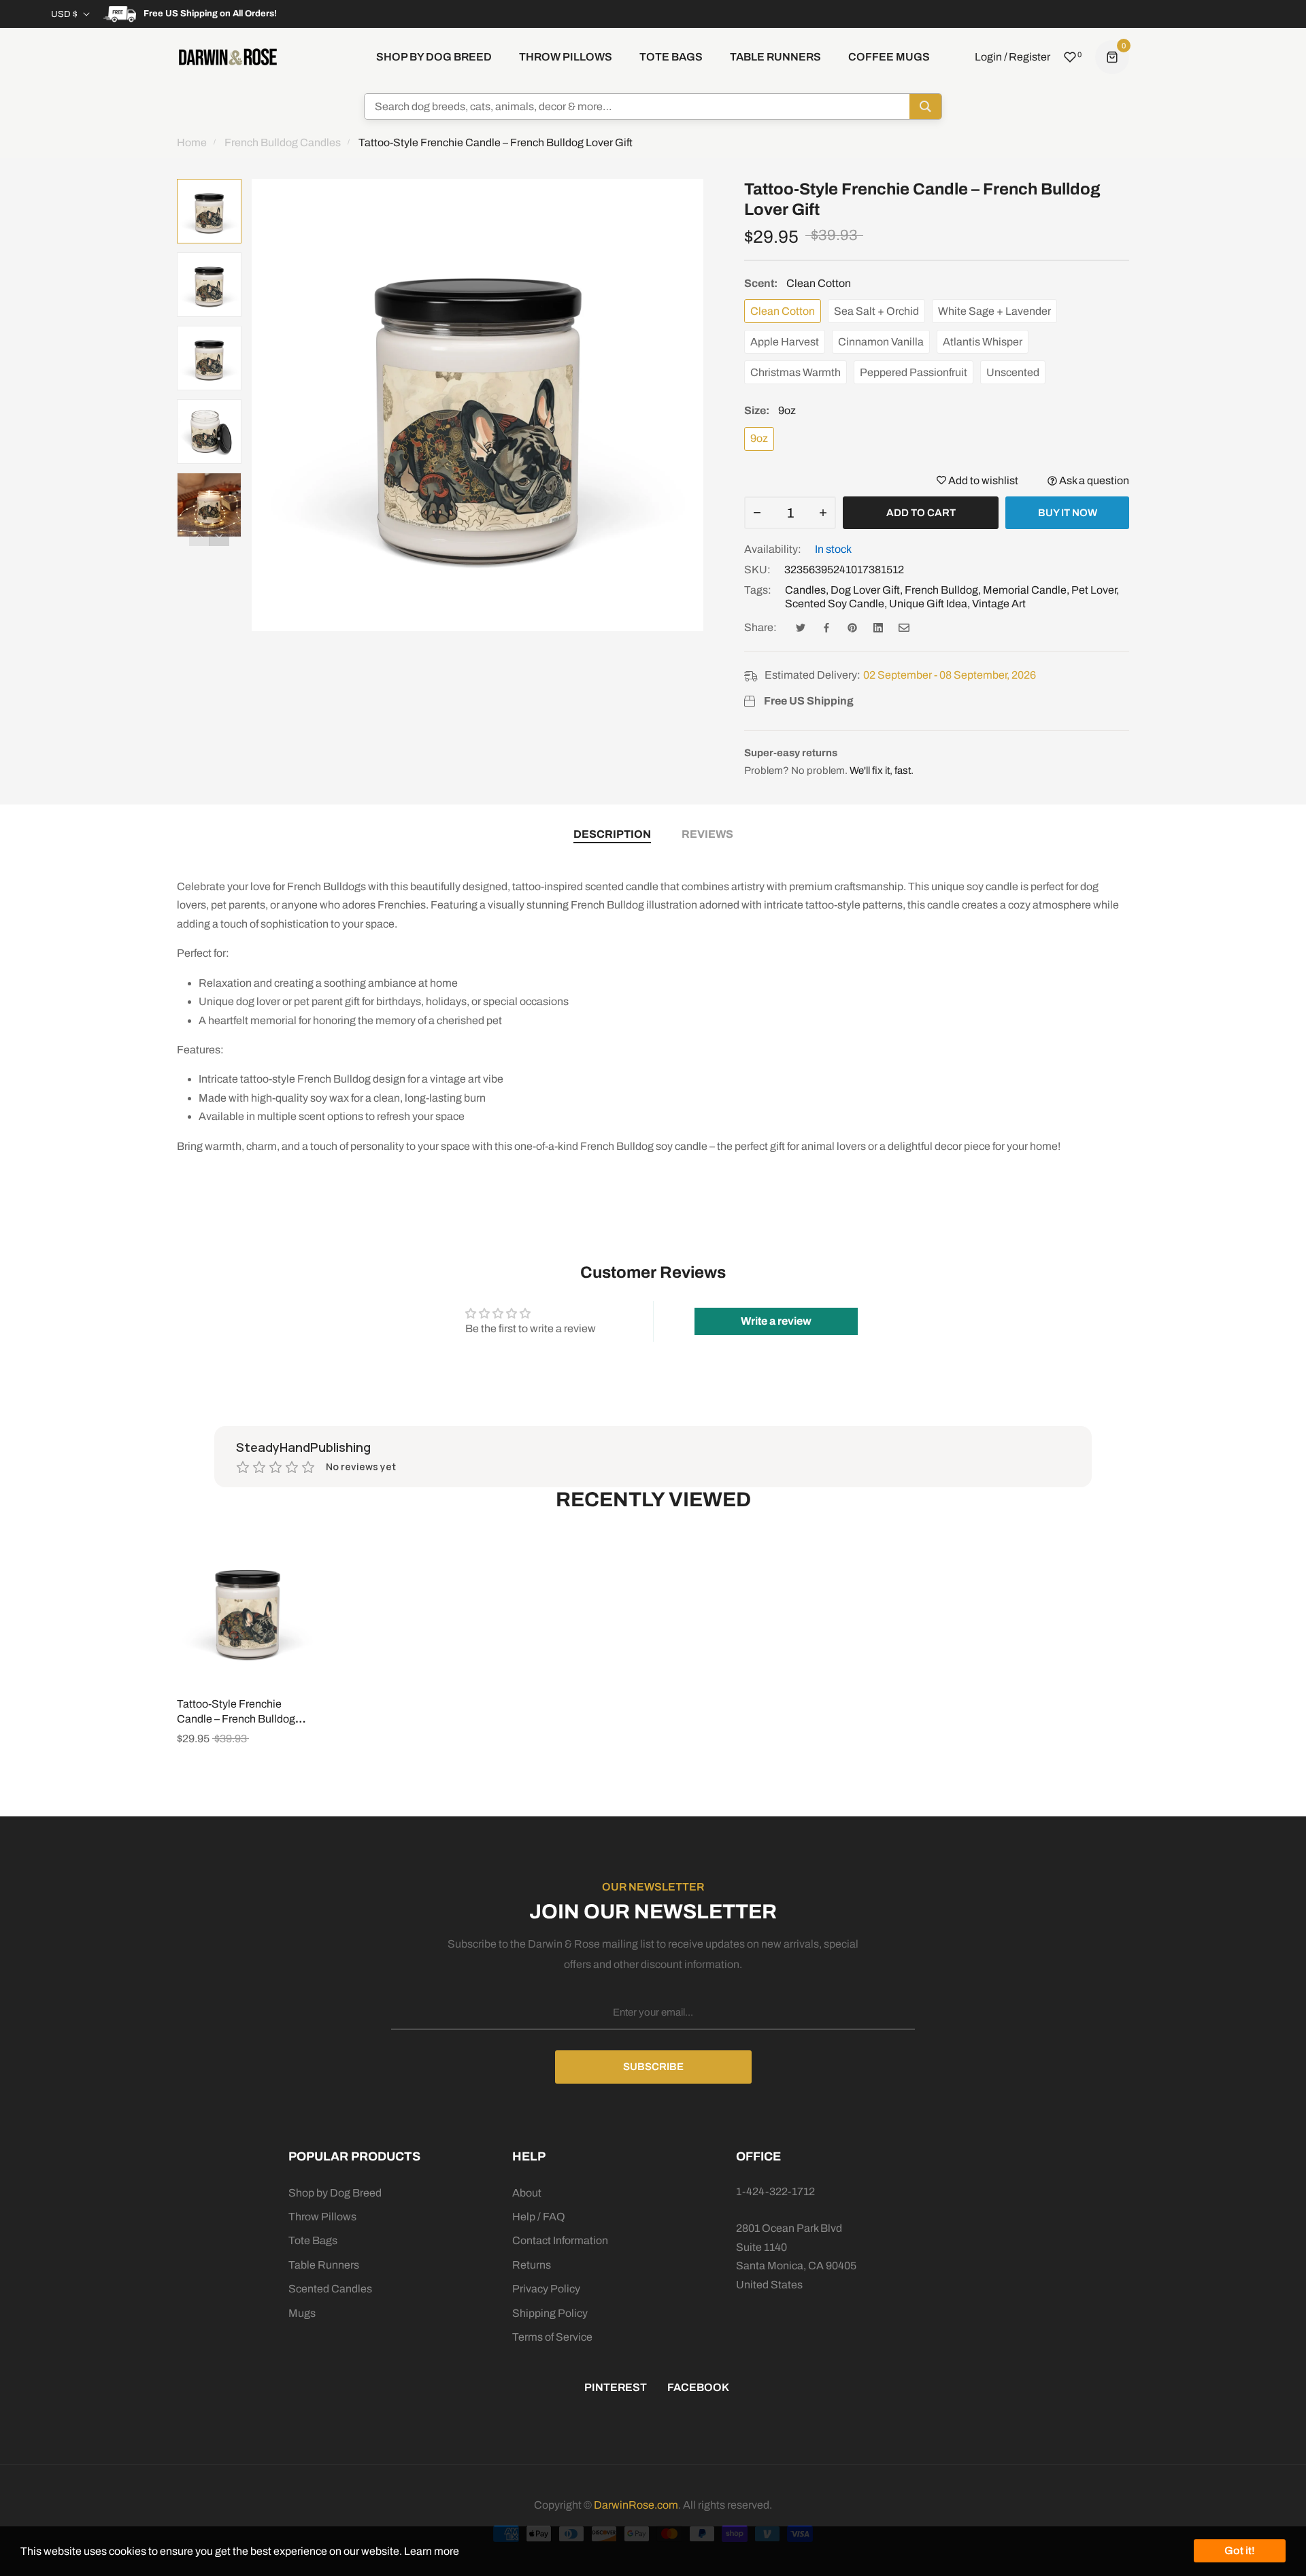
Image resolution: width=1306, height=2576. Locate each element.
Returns (532, 2265)
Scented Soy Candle (835, 604)
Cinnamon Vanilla (881, 342)
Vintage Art (999, 604)
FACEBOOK (698, 2387)
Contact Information (560, 2240)
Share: (760, 627)
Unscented (1013, 372)
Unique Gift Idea (928, 604)
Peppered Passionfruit (914, 372)
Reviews (707, 834)
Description (612, 834)
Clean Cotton (783, 311)
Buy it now (1068, 513)
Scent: (798, 283)
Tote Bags (313, 2240)
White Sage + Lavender (994, 311)
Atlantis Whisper (983, 342)
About (527, 2193)
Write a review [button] (776, 1321)
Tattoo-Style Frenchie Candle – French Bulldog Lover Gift (236, 1719)
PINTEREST (616, 2387)
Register (1029, 57)
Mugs (302, 2313)
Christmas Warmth (796, 372)
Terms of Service (552, 2337)
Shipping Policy (550, 2313)
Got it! (1240, 2550)
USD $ (64, 14)
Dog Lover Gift (865, 590)
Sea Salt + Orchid (876, 311)
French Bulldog (941, 590)
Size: (770, 410)
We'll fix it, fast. (882, 770)
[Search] (925, 106)
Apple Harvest (785, 342)
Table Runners (324, 2265)
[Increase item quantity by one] (823, 513)
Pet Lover (1094, 590)
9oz (759, 438)
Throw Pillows (322, 2217)
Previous (199, 536)
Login (988, 57)
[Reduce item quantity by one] (757, 513)
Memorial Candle (1025, 590)
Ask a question (1093, 480)
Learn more (432, 2551)
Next (219, 536)
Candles (805, 590)
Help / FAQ (539, 2217)
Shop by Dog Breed (335, 2193)
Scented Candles (330, 2289)
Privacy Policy (546, 2289)
